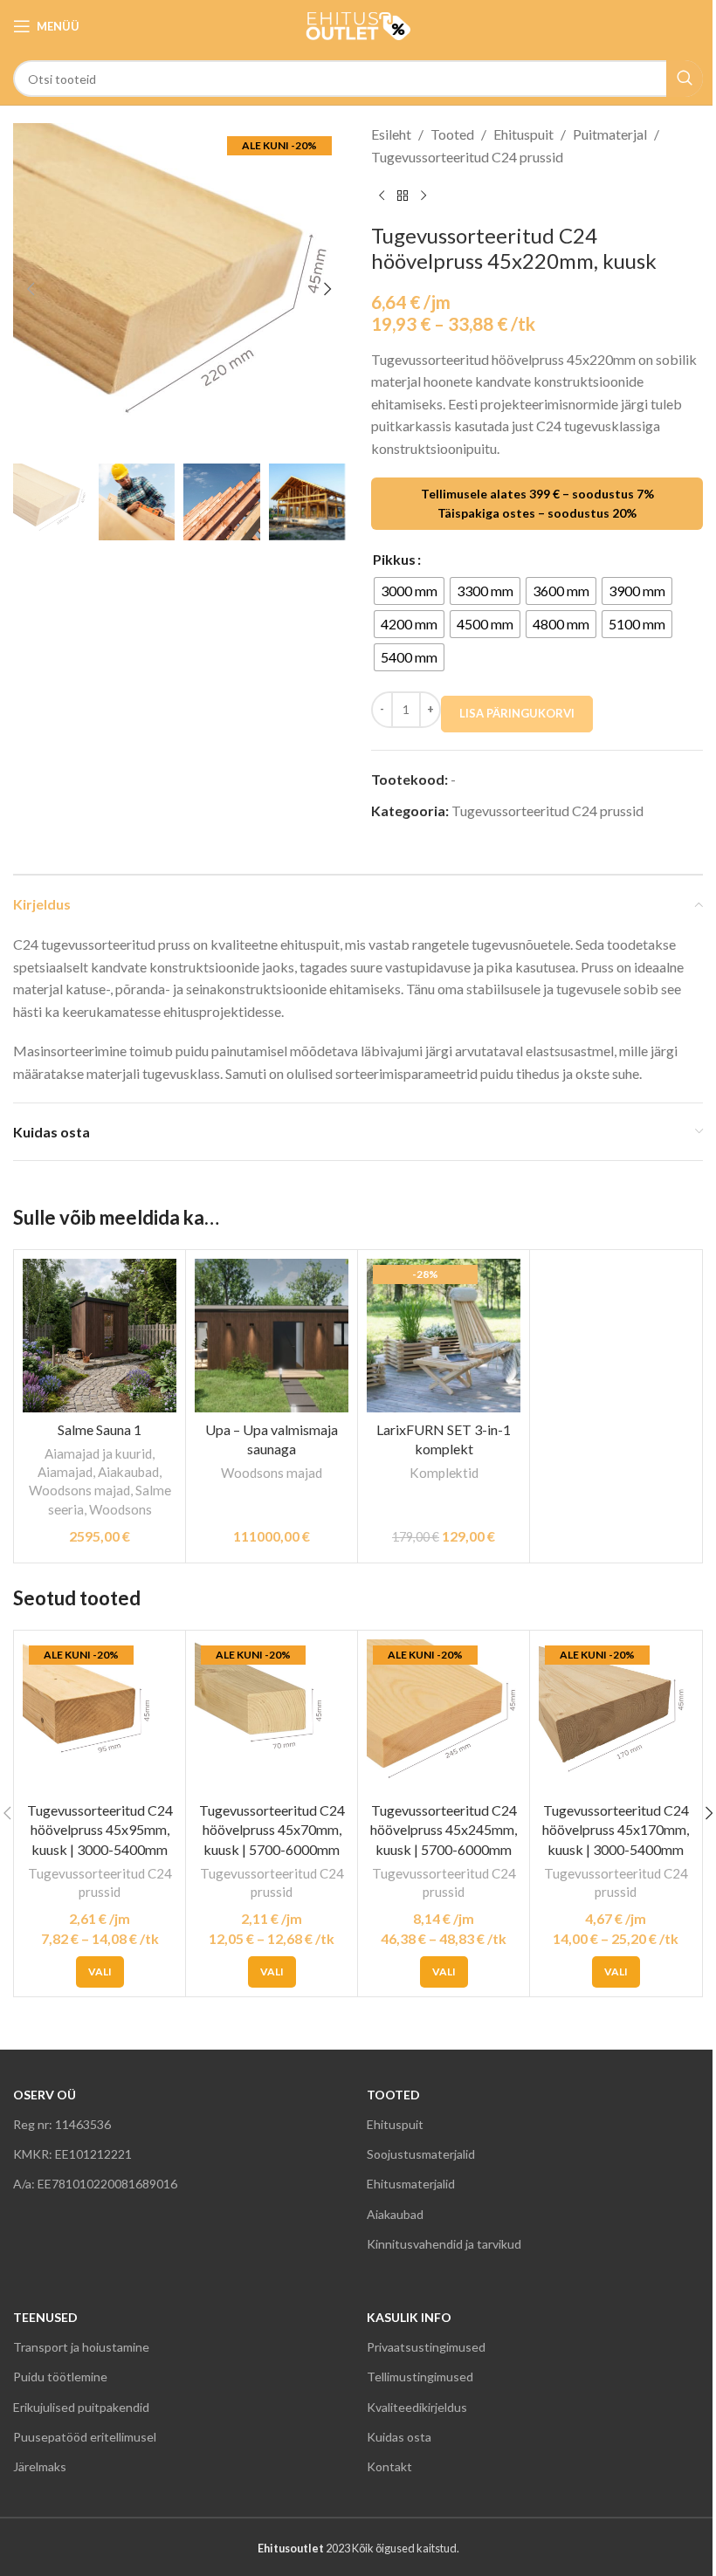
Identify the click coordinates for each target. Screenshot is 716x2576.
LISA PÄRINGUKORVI (517, 713)
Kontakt (389, 2466)
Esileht (391, 134)
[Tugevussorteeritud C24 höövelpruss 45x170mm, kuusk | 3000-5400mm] (616, 1716)
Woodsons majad (79, 1490)
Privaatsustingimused (426, 2347)
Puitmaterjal (610, 134)
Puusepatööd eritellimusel (85, 2437)
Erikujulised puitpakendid (81, 2407)
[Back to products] (403, 196)
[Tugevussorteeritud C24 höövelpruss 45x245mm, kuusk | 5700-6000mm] (444, 1716)
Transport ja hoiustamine (81, 2347)
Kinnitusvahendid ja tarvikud (444, 2244)
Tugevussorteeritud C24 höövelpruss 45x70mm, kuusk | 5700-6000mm (272, 1830)
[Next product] (423, 196)
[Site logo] (358, 24)
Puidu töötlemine (60, 2377)
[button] (31, 289)
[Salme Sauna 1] (100, 1336)
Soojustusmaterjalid (421, 2154)
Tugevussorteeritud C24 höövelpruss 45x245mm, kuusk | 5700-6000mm (444, 1830)
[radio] (409, 591)
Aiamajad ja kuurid (98, 1453)
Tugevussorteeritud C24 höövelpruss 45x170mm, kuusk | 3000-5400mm (616, 1830)
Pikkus (394, 559)
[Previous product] (382, 196)
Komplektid (444, 1473)
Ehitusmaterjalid (411, 2184)
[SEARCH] (685, 79)
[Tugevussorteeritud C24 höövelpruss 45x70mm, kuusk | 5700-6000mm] (272, 1716)
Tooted (452, 134)
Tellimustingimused (420, 2377)
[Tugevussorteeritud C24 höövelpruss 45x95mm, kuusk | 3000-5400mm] (100, 1716)
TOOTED (393, 2095)
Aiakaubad (128, 1472)
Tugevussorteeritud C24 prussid (467, 157)
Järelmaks (40, 2466)
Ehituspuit (523, 134)
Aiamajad (65, 1472)
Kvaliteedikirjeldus (417, 2407)
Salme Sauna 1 (100, 1429)
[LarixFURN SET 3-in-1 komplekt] (444, 1336)
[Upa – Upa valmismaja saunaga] (272, 1336)
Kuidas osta (399, 2437)
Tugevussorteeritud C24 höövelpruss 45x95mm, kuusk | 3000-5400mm (100, 1830)
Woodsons (120, 1509)
